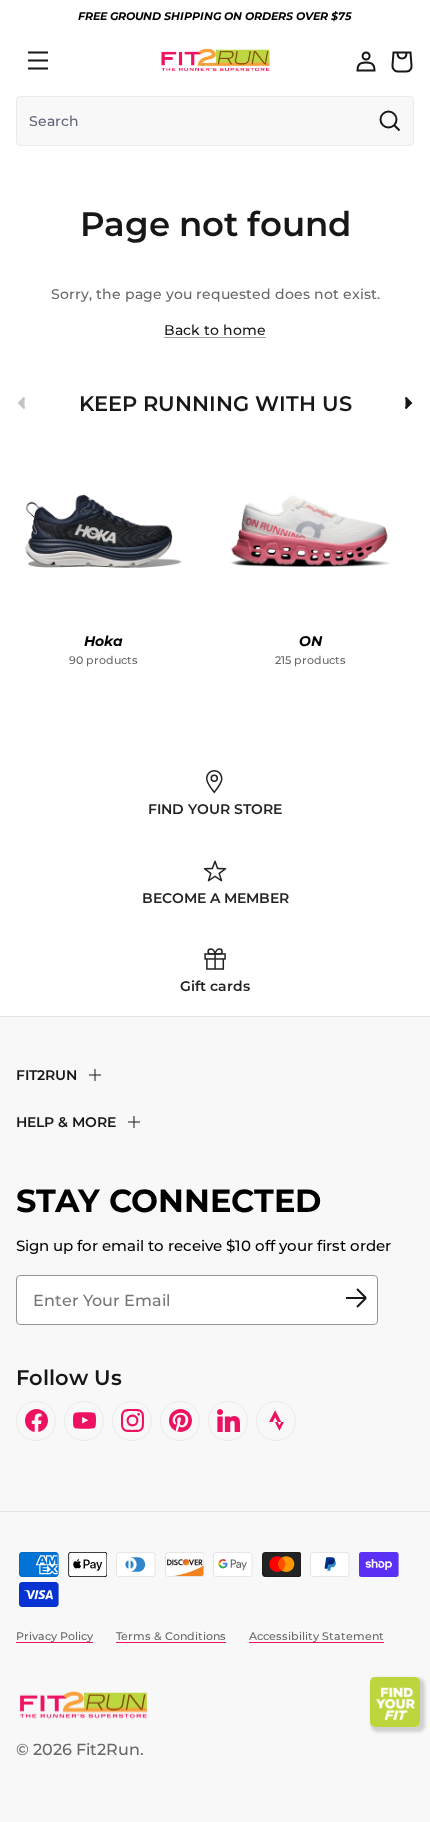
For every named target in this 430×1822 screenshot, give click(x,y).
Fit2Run (108, 1749)
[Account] (366, 61)
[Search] (82, 61)
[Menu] (38, 61)
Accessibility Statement (316, 1636)
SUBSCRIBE (356, 1300)
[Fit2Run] (215, 60)
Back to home (215, 330)
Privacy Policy (54, 1636)
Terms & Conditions (171, 1636)
